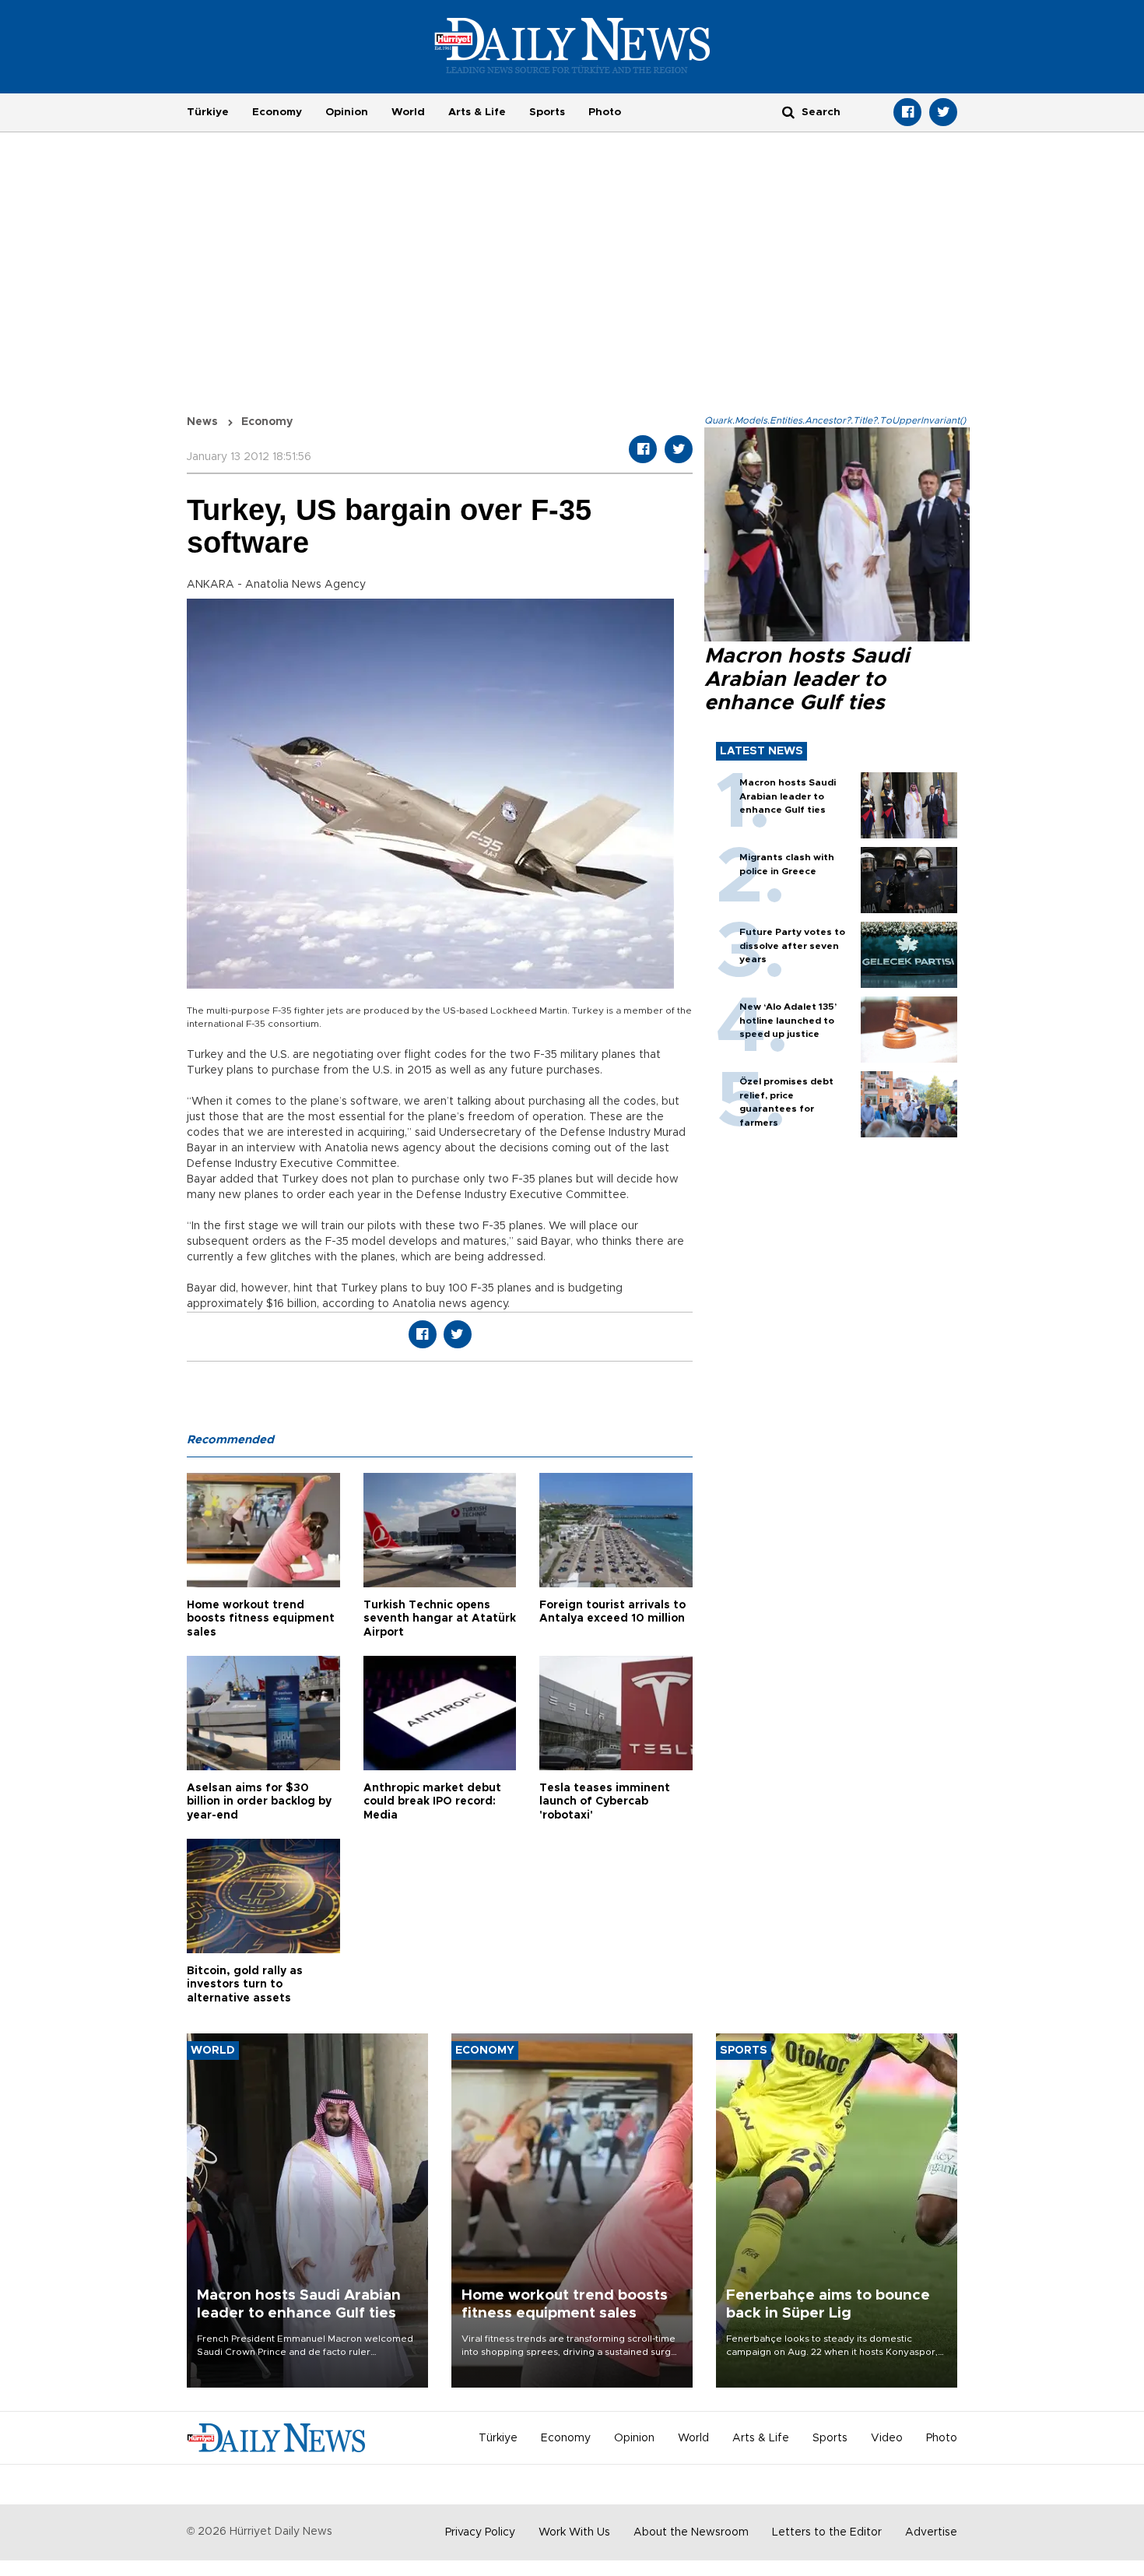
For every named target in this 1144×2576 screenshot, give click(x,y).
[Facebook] (907, 112)
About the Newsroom (691, 2532)
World (408, 112)
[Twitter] (943, 112)
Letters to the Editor (827, 2532)
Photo (605, 112)
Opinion (347, 112)
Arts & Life (477, 112)
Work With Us (574, 2532)
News (202, 422)
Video (887, 2438)
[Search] (788, 112)
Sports (547, 112)
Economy (277, 112)
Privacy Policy (480, 2532)
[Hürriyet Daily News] (572, 45)
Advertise (931, 2532)
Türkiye (208, 112)
